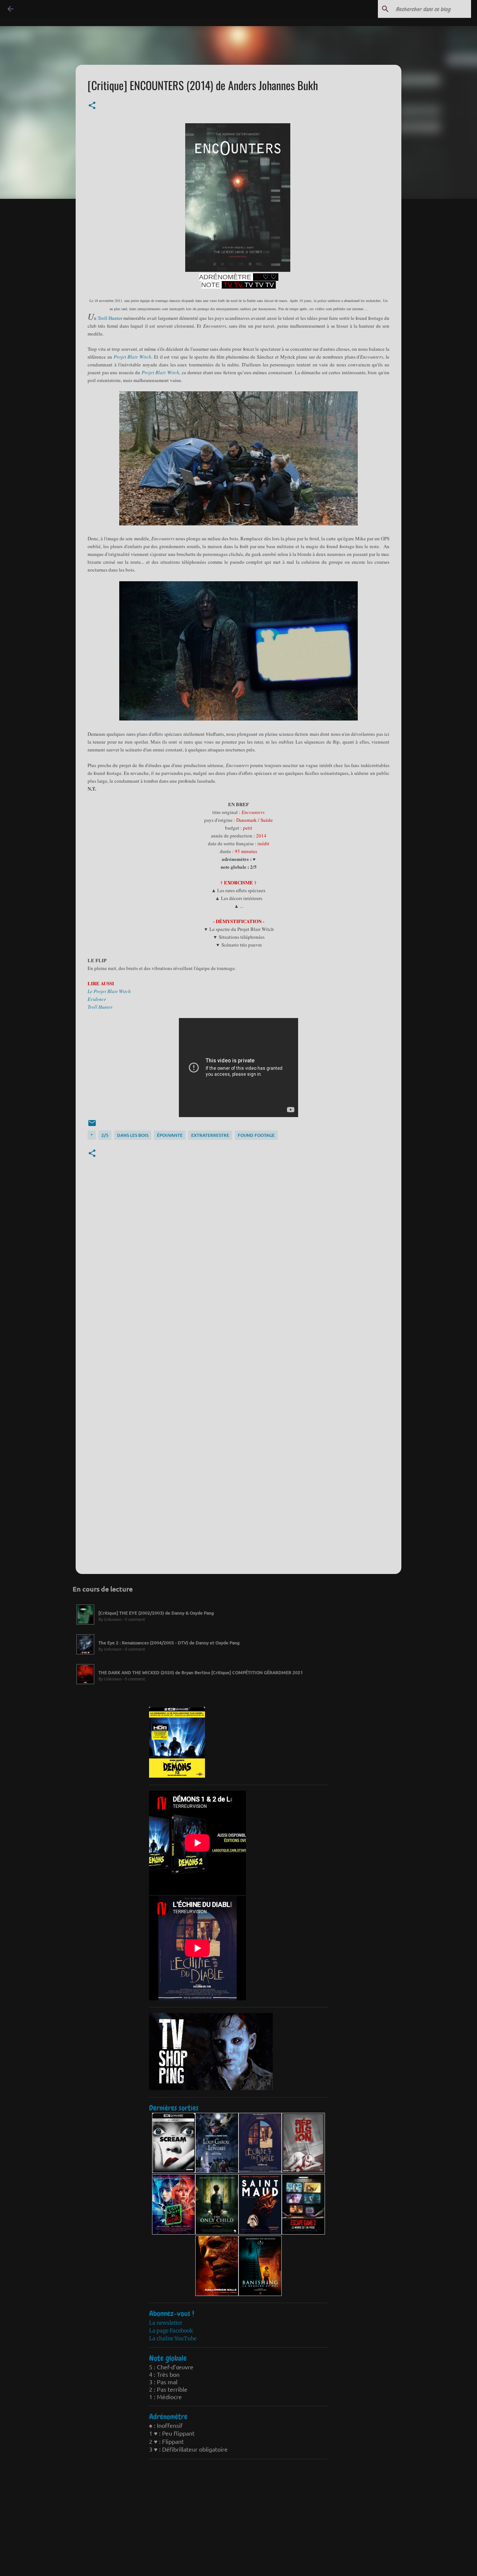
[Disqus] (238, 1276)
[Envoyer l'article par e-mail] (92, 1126)
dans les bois (133, 1135)
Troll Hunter (110, 318)
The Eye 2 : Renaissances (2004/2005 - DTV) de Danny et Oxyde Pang (169, 1643)
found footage (256, 1135)
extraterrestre (210, 1135)
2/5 (105, 1135)
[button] (92, 106)
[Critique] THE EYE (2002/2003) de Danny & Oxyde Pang (156, 1613)
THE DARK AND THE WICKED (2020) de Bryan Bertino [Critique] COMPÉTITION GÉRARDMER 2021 (201, 1672)
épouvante (170, 1135)
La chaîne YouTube (173, 2338)
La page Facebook (171, 2331)
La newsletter (166, 2323)
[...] (85, 1625)
